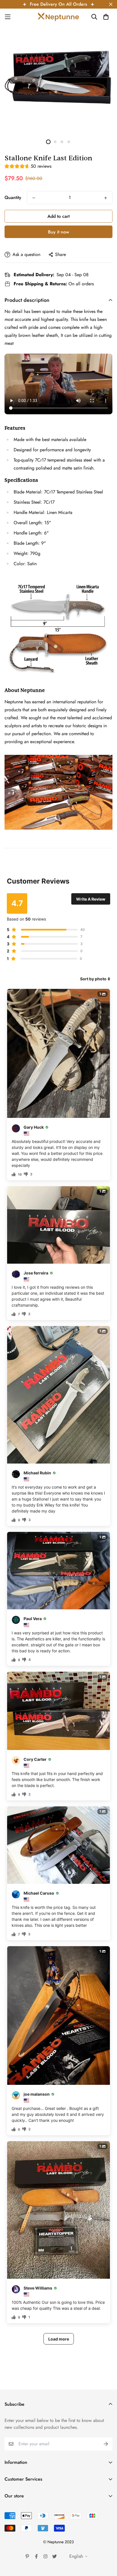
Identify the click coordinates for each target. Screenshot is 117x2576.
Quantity (13, 197)
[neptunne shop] (58, 17)
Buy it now (58, 232)
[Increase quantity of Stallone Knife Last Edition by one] (106, 198)
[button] (28, 167)
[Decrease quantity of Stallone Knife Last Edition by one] (34, 198)
